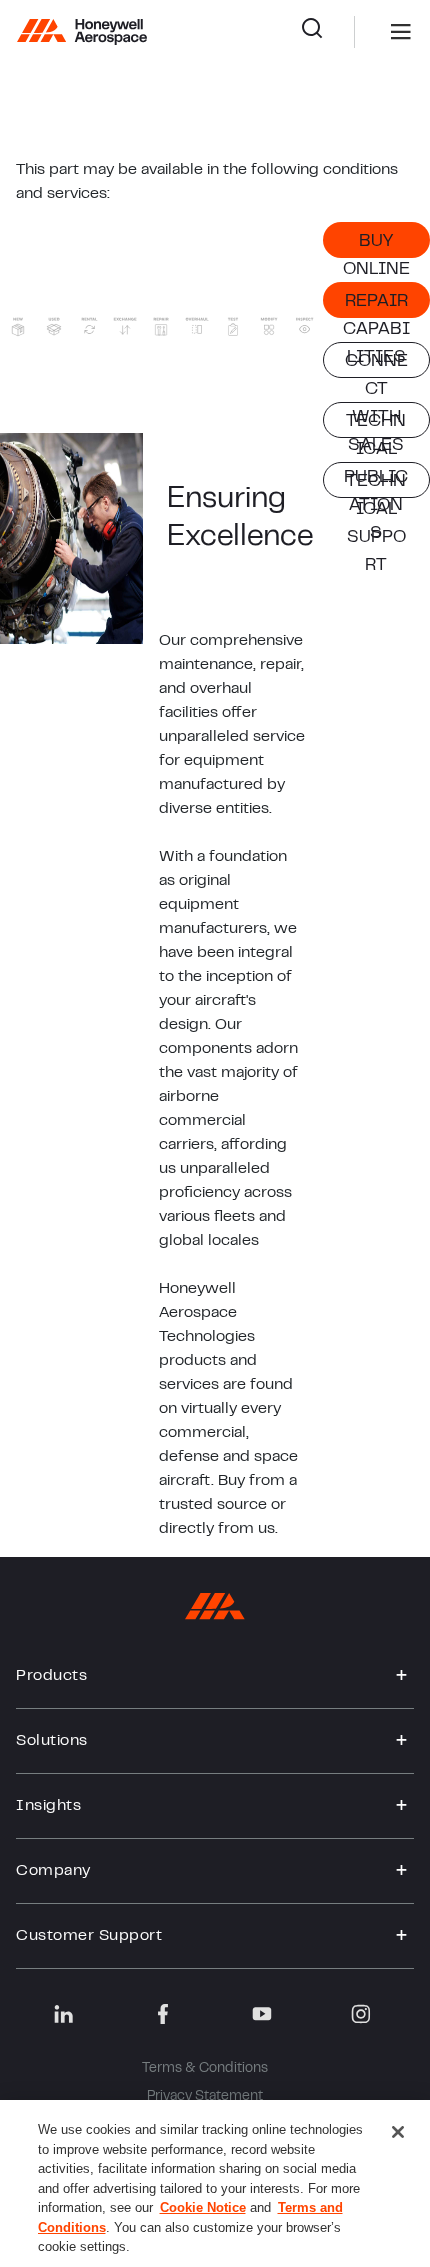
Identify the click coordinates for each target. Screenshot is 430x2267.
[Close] (398, 2132)
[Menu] (371, 32)
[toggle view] (402, 1676)
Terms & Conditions (205, 2069)
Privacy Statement (205, 2097)
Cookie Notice (203, 2207)
